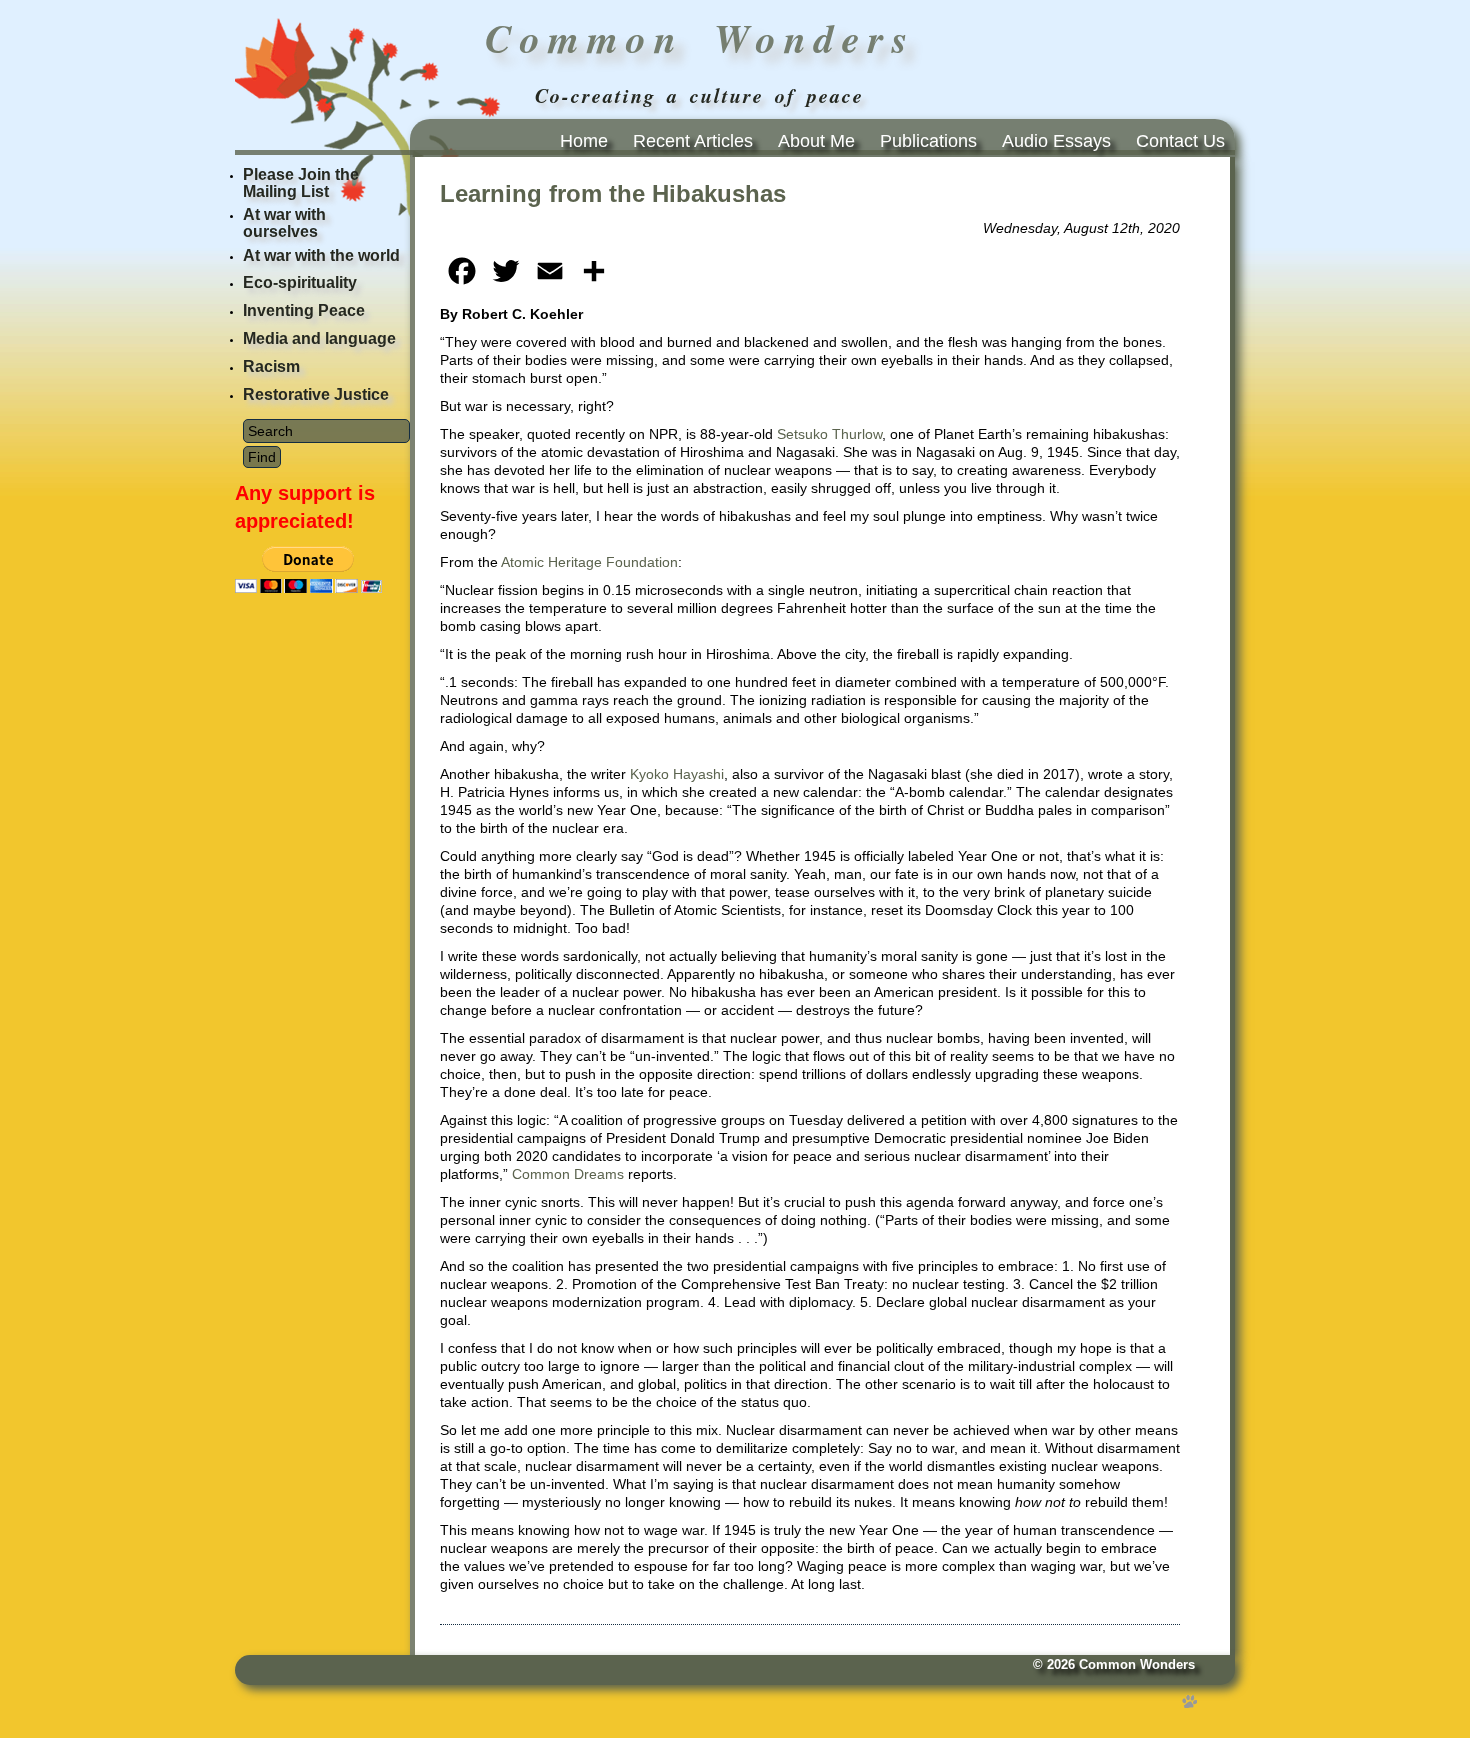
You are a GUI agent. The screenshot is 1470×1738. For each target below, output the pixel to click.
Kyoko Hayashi (677, 774)
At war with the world (321, 255)
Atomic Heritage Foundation (589, 562)
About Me (816, 141)
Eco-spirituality (300, 282)
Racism (271, 366)
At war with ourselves (284, 223)
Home (584, 141)
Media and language (319, 338)
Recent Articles (693, 141)
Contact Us (1180, 141)
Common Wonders (1137, 1665)
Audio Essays (1056, 141)
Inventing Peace (304, 310)
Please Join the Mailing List (301, 183)
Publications (928, 141)
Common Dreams (568, 1174)
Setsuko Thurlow (829, 434)
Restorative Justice (316, 394)
